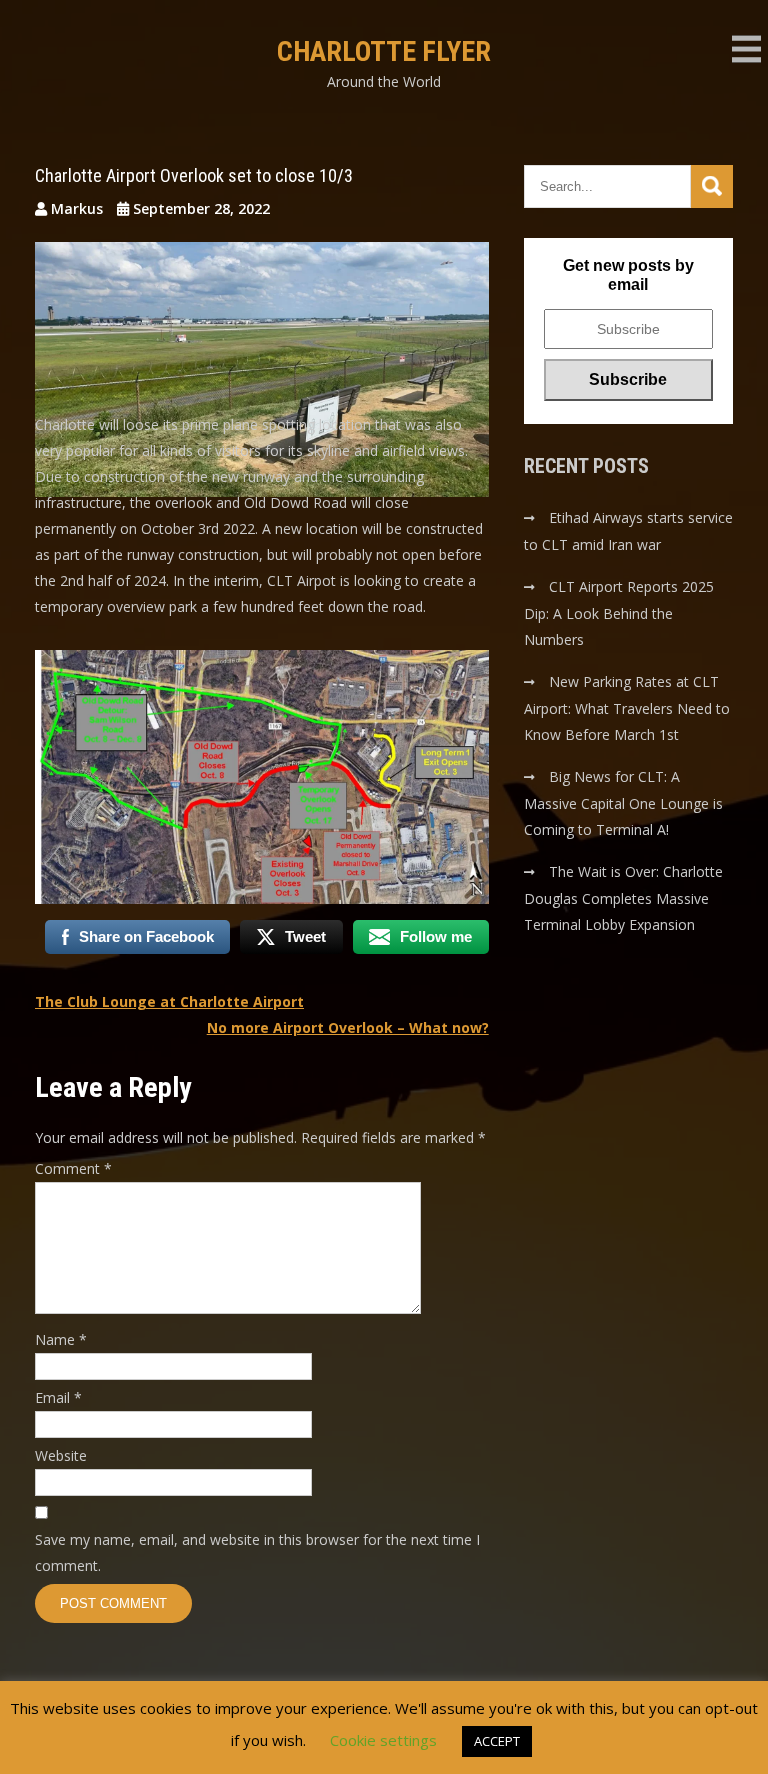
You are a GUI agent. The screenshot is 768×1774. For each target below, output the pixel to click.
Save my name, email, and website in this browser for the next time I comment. (257, 1552)
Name (61, 1339)
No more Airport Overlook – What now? (348, 1027)
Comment (73, 1168)
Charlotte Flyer (384, 51)
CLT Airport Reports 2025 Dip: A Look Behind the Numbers (619, 613)
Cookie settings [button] (383, 1740)
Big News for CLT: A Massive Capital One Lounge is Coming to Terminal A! (623, 803)
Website (61, 1455)
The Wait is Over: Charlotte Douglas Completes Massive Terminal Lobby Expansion (623, 898)
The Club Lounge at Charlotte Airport (169, 1001)
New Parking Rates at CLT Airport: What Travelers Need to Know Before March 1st (627, 708)
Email (58, 1397)
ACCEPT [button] (497, 1741)
